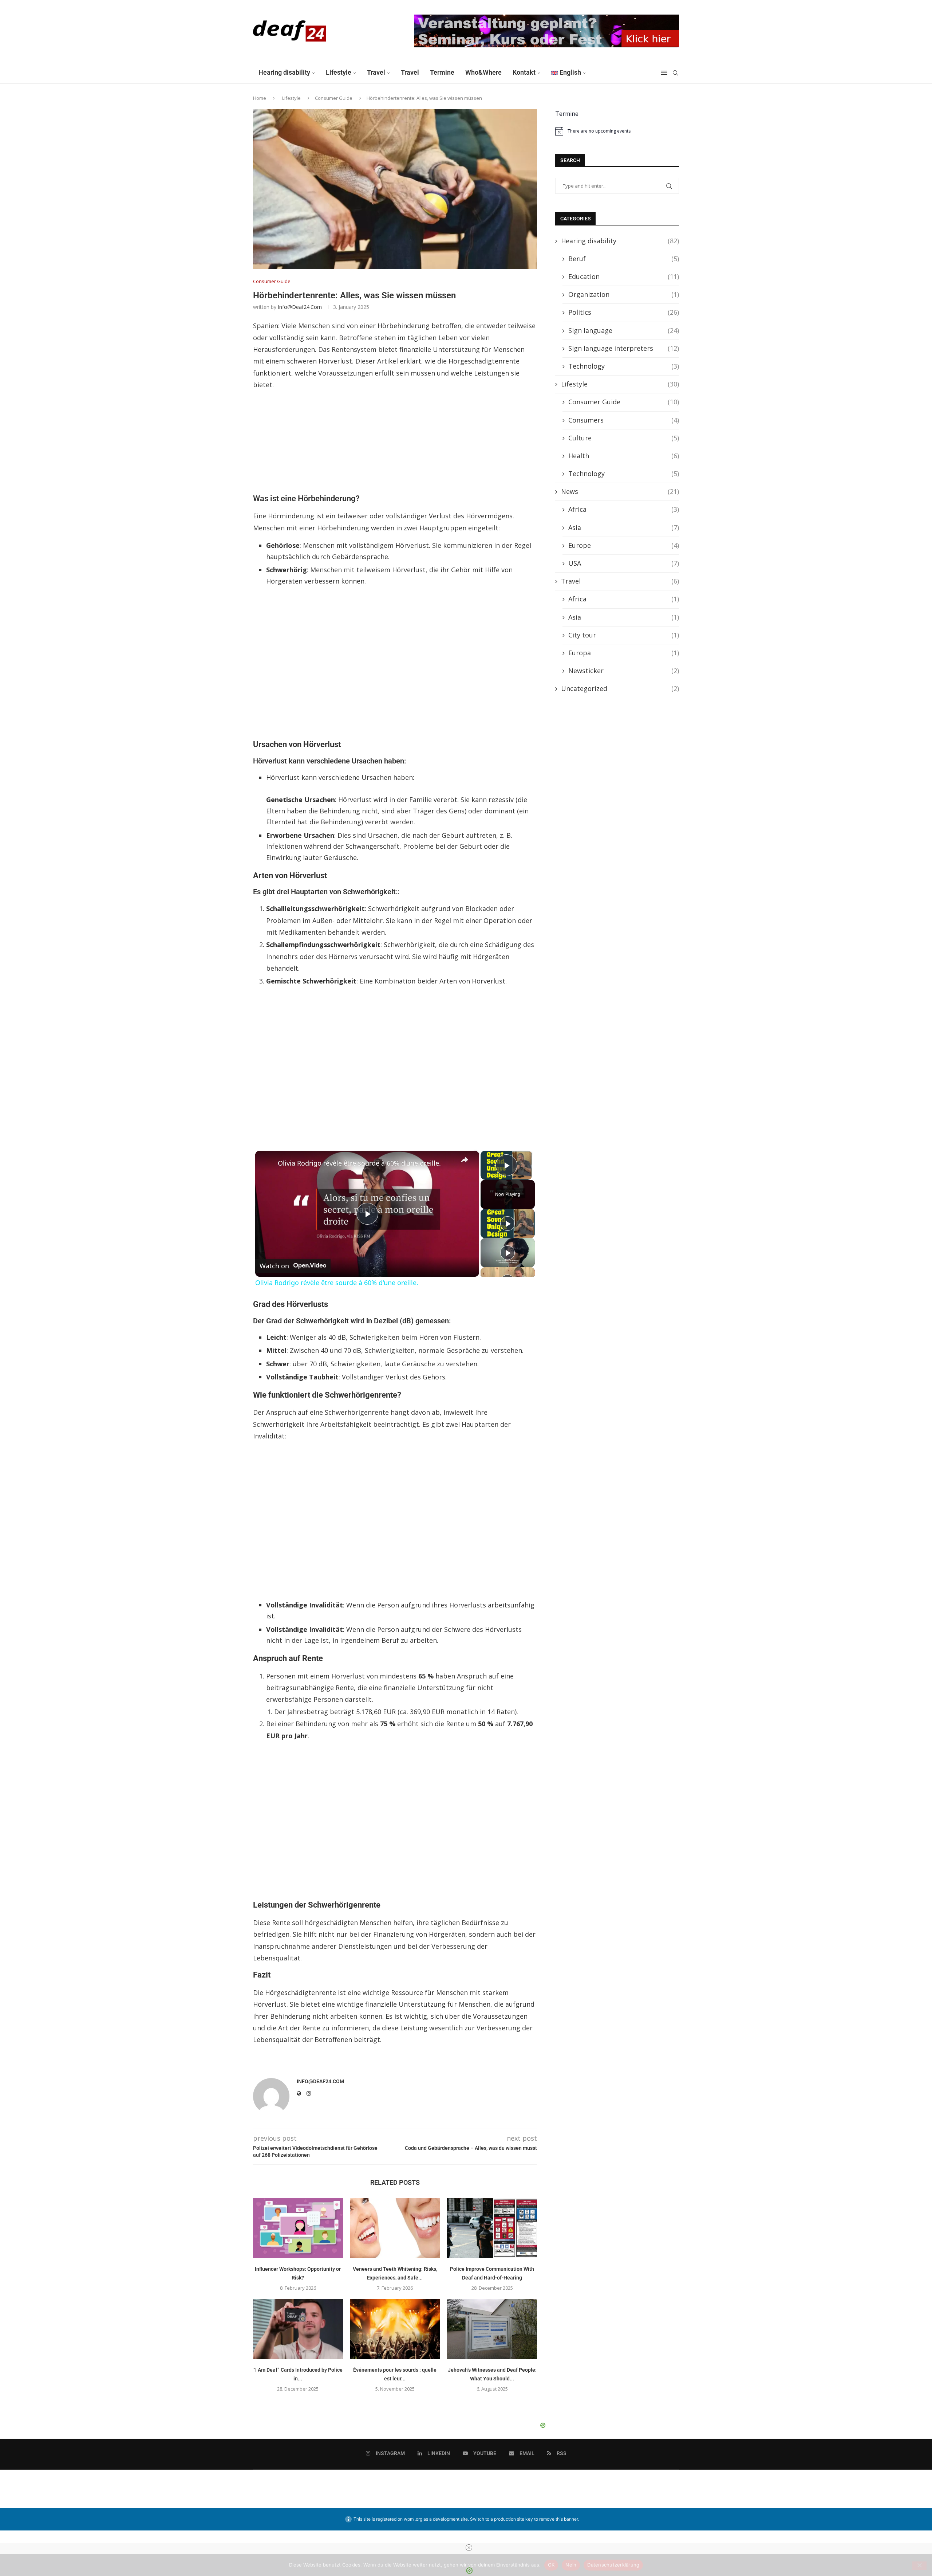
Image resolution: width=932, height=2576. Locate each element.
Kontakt (524, 72)
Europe (624, 545)
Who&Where (483, 72)
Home (260, 98)
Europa (624, 653)
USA (624, 563)
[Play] (508, 1224)
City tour (624, 635)
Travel (376, 72)
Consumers (624, 420)
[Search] (675, 73)
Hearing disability (284, 72)
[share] (465, 1160)
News (620, 491)
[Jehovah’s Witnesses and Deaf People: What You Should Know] (492, 2329)
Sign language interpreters (624, 348)
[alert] (617, 131)
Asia (624, 527)
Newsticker (624, 671)
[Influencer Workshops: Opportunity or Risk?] (298, 2228)
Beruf (624, 259)
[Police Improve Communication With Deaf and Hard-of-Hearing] (492, 2228)
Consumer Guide (334, 98)
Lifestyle (339, 72)
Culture (624, 438)
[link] (267, 1162)
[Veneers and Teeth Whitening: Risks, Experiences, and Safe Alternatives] (395, 2228)
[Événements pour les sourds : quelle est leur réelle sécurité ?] (395, 2329)
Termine (442, 72)
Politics (624, 312)
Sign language (624, 330)
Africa (624, 509)
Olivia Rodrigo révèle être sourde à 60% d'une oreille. (359, 1163)
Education (624, 276)
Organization (624, 294)
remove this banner (558, 2519)
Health (624, 456)
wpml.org (413, 2519)
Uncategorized (620, 688)
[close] (469, 2548)
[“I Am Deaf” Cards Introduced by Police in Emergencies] (298, 2329)
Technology (624, 366)
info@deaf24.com (300, 307)
